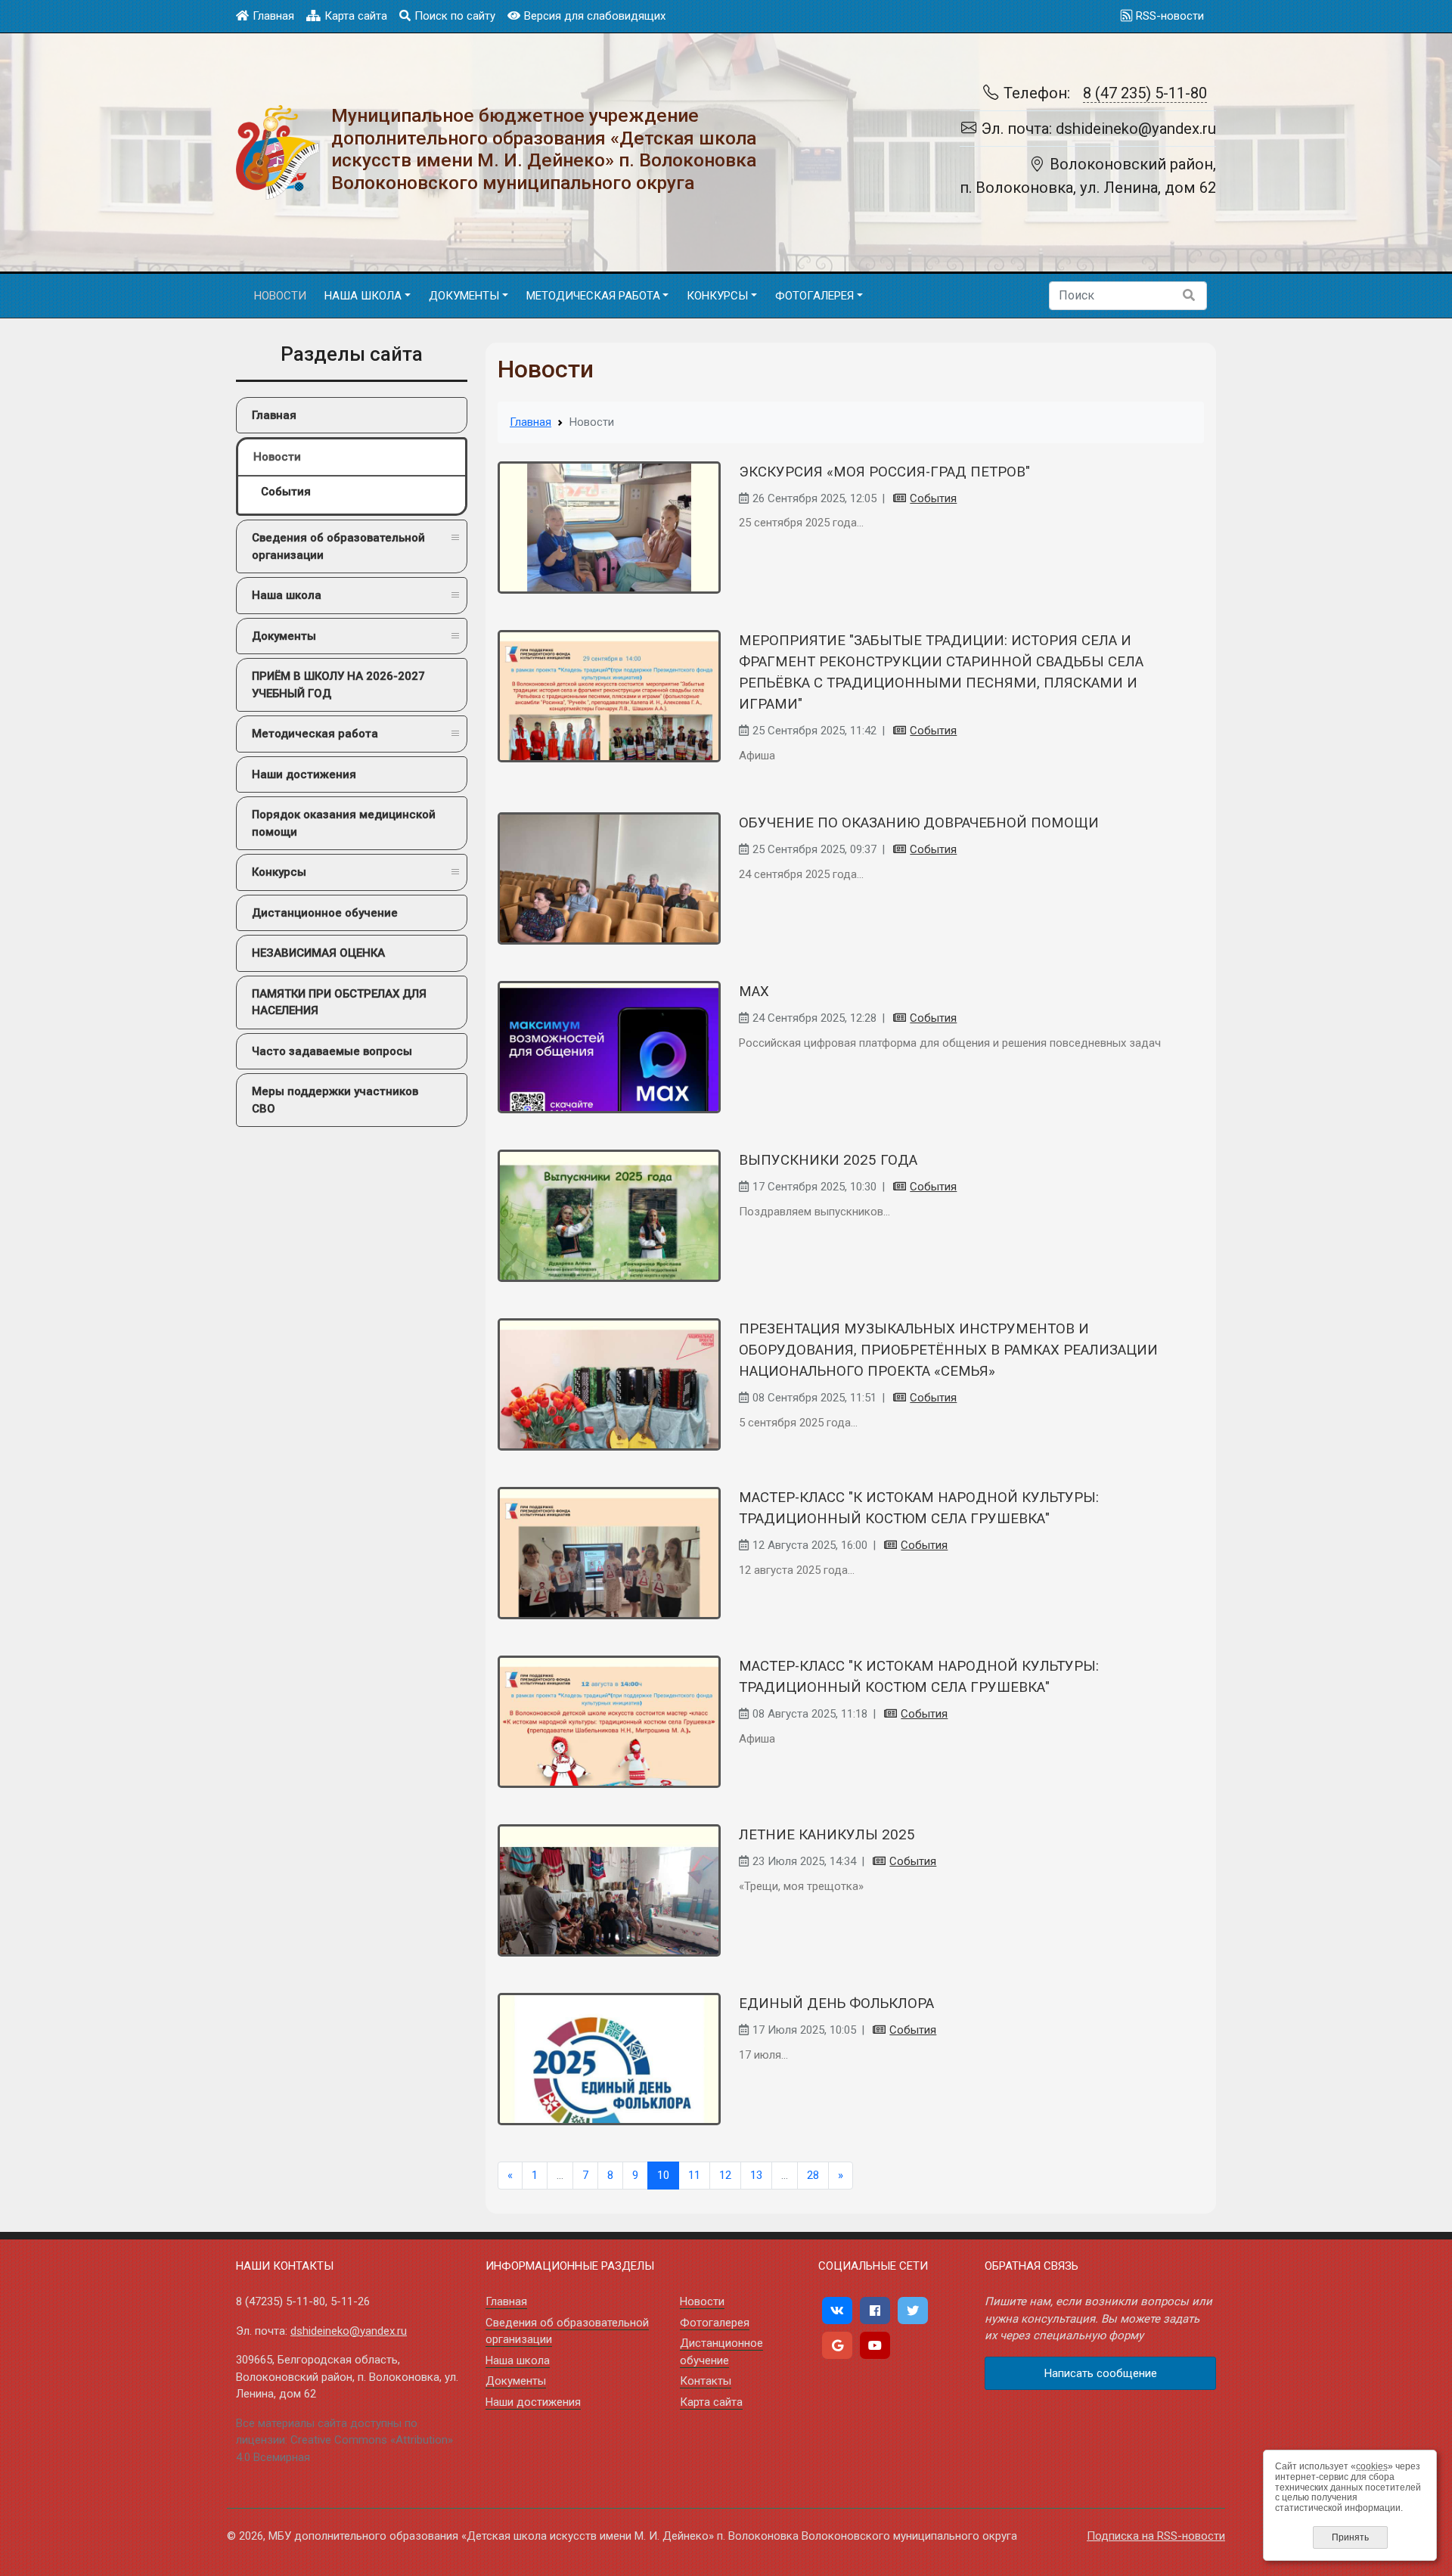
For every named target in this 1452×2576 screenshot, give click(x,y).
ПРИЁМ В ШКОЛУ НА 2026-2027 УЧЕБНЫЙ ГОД (338, 685)
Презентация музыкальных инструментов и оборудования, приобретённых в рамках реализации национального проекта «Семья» (948, 1350)
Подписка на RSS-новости (1156, 2536)
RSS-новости (1170, 16)
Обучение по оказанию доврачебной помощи (919, 823)
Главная (273, 16)
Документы (284, 636)
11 (694, 2175)
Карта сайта (356, 16)
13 (756, 2175)
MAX (754, 992)
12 (725, 2175)
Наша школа (287, 595)
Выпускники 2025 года (828, 1160)
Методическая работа (315, 734)
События (286, 492)
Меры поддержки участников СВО (335, 1100)
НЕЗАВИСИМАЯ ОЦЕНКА (318, 953)
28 (813, 2175)
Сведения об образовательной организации (338, 546)
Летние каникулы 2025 (827, 1835)
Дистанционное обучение (325, 913)
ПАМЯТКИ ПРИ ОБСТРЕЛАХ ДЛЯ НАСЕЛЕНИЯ (339, 1002)
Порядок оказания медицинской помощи (344, 823)
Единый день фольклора (836, 2003)
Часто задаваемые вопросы (332, 1051)
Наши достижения (304, 774)
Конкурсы (279, 872)
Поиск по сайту (455, 16)
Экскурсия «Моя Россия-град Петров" (884, 472)
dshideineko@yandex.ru (349, 2331)
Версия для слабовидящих (595, 16)
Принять (1350, 2537)
